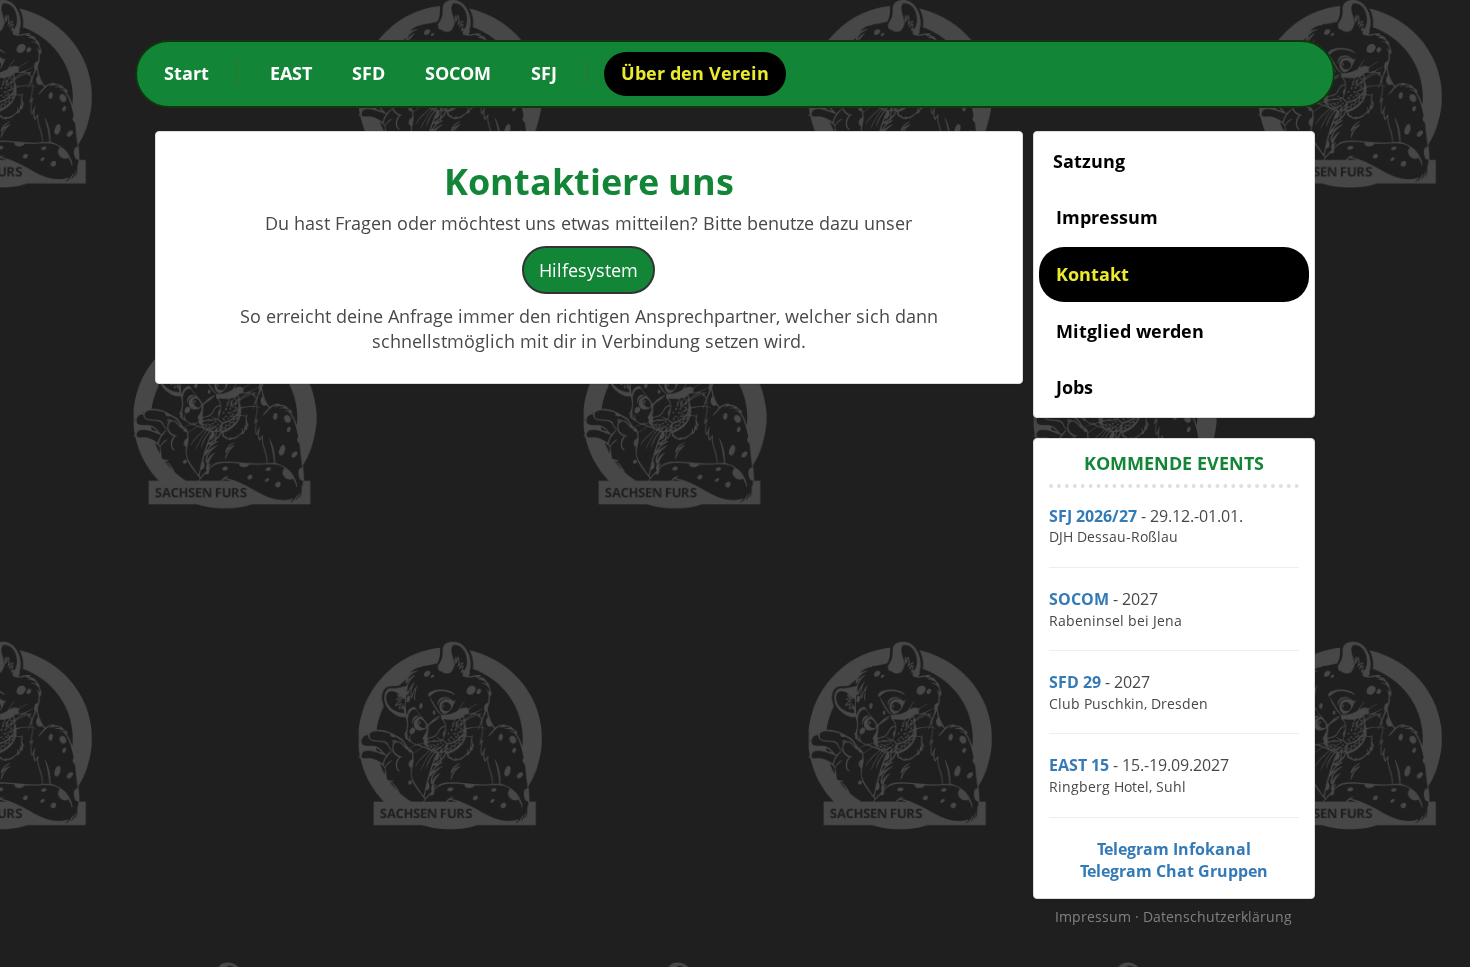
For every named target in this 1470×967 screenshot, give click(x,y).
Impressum (1107, 217)
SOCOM (458, 73)
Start (186, 73)
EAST (291, 73)
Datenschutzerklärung (1217, 916)
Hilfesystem (588, 270)
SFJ (544, 73)
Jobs (1074, 387)
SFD (368, 73)
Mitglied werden (1130, 331)
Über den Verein (695, 73)
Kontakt (1092, 274)
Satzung (1089, 161)
